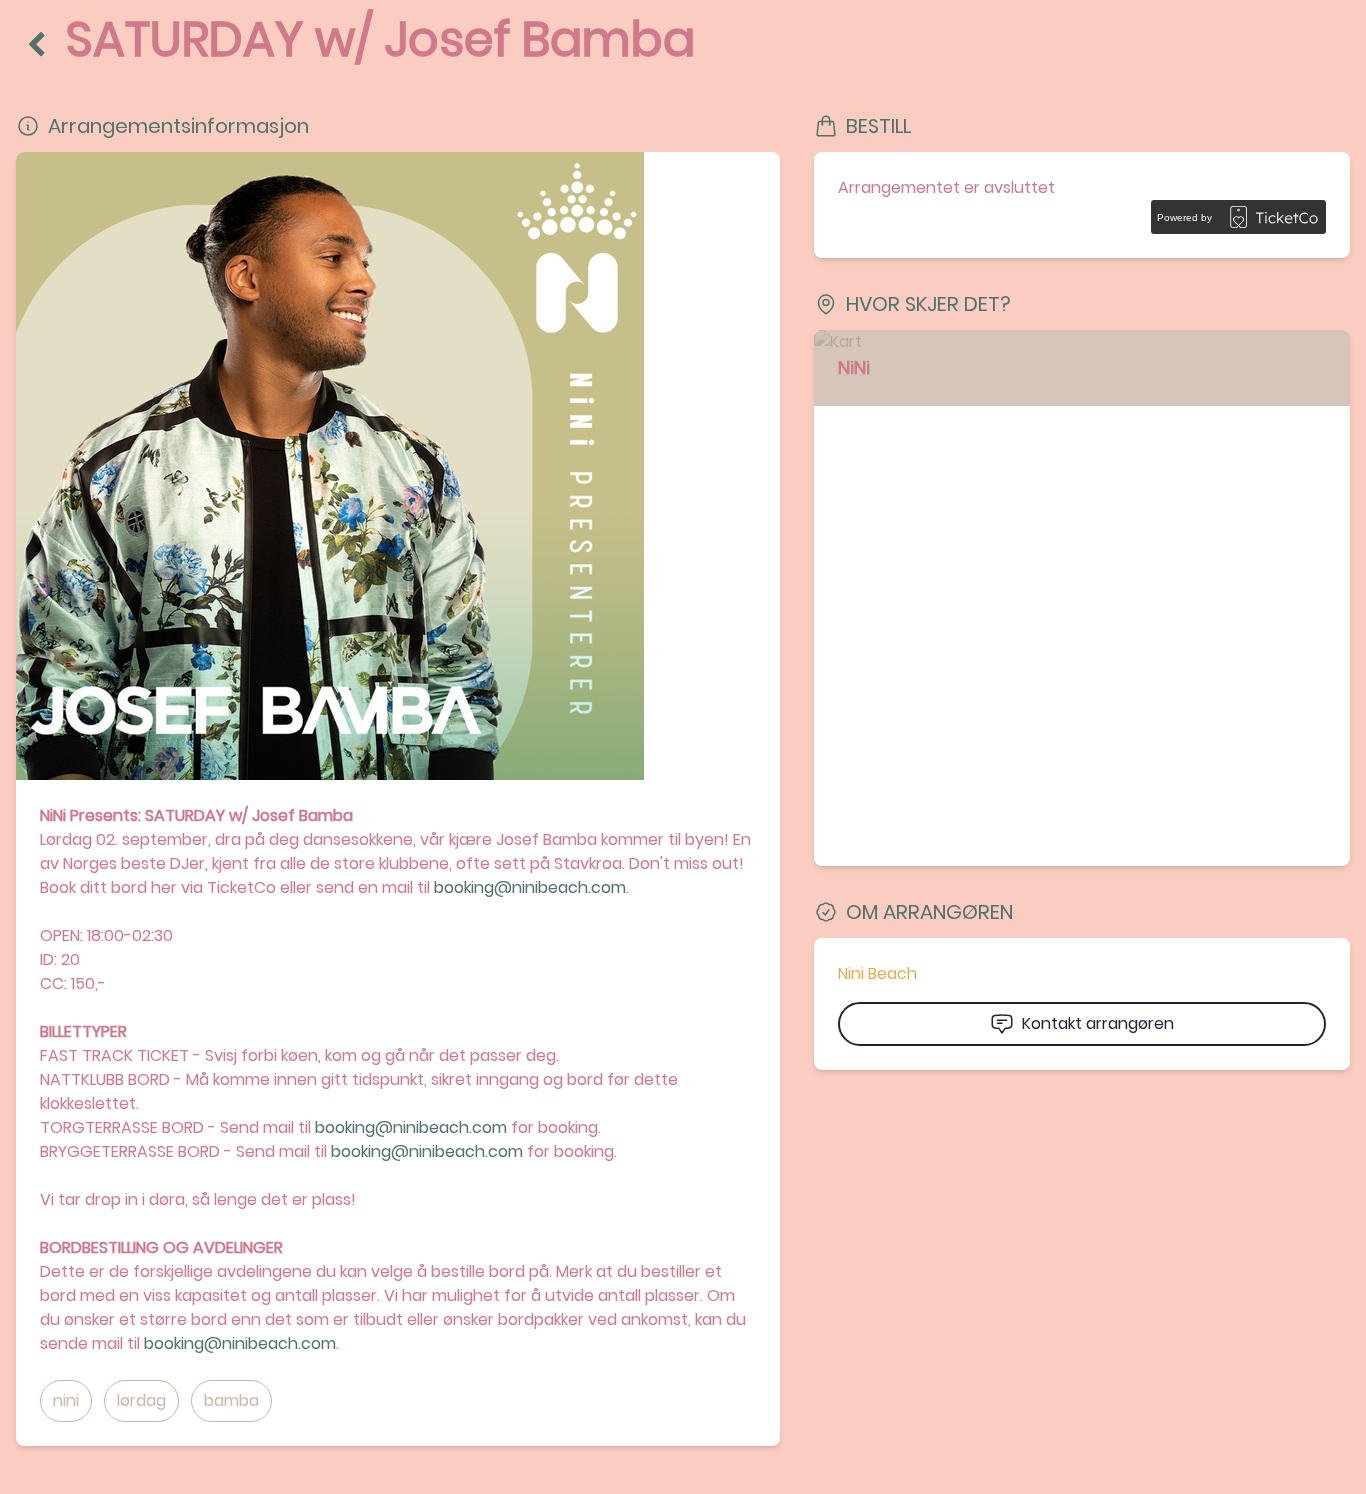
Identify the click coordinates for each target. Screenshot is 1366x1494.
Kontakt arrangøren (1098, 1023)
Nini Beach (877, 973)
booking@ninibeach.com (530, 887)
